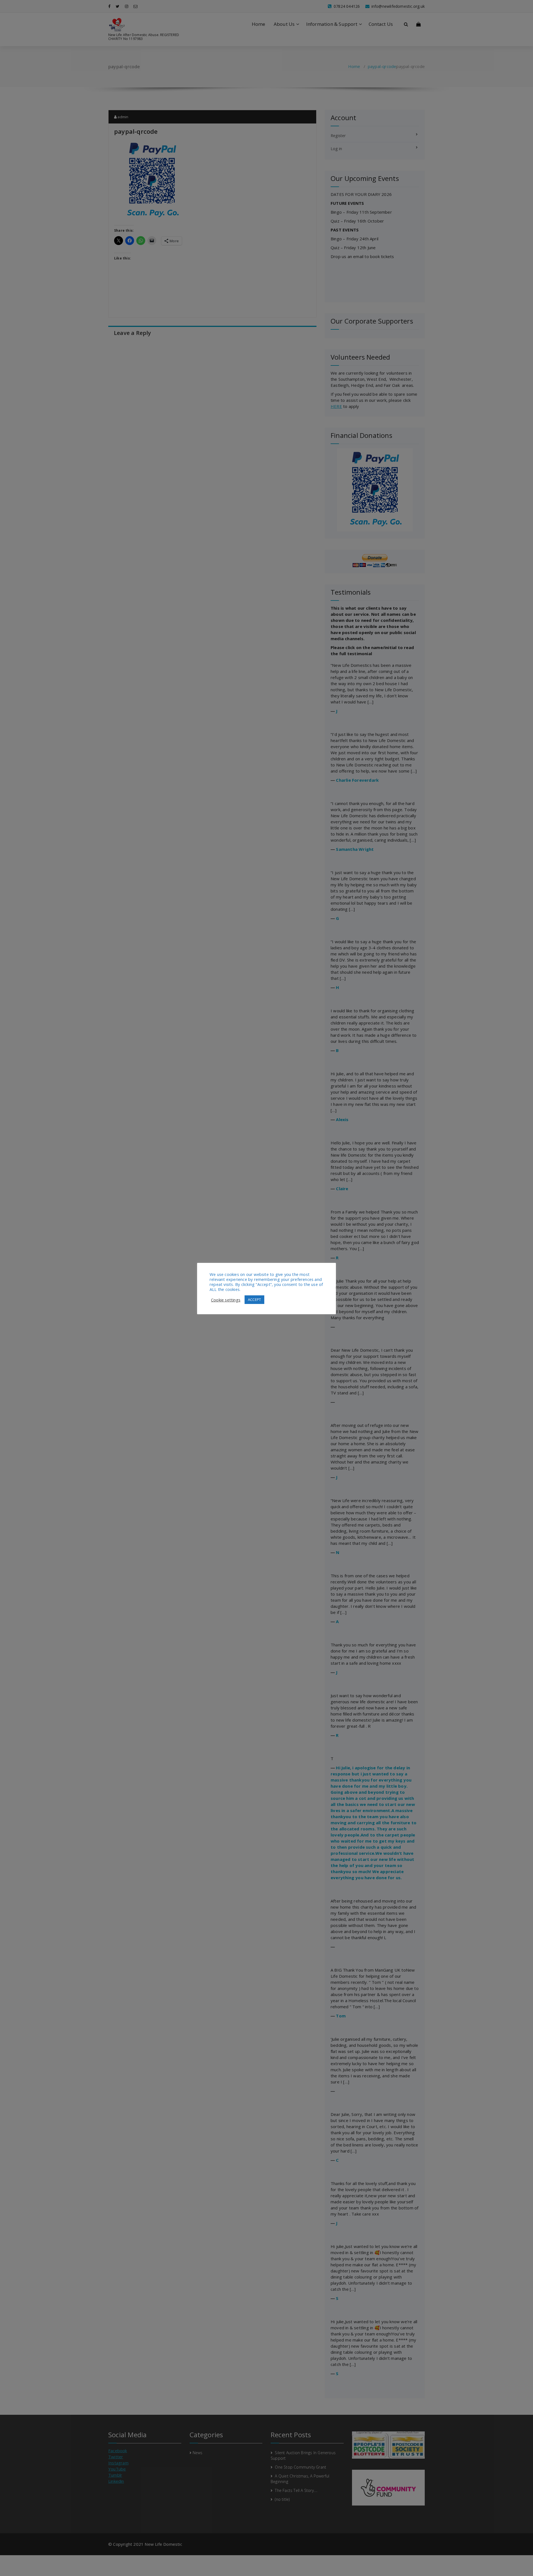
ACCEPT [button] (254, 1300)
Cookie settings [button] (226, 1300)
